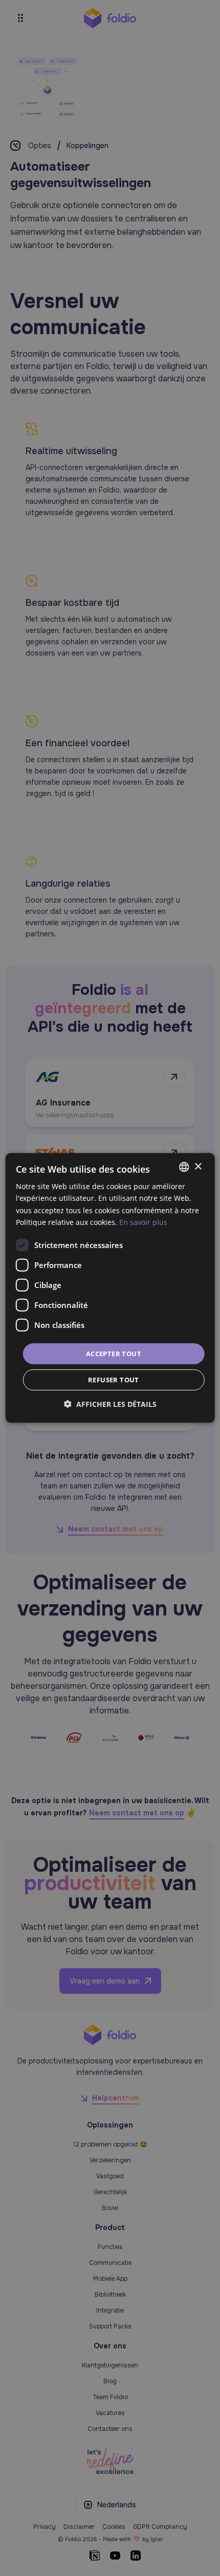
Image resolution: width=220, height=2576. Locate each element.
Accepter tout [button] (114, 1354)
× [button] (198, 1166)
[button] (110, 1404)
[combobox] (184, 1167)
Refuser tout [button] (114, 1380)
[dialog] (110, 1288)
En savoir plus (143, 1222)
